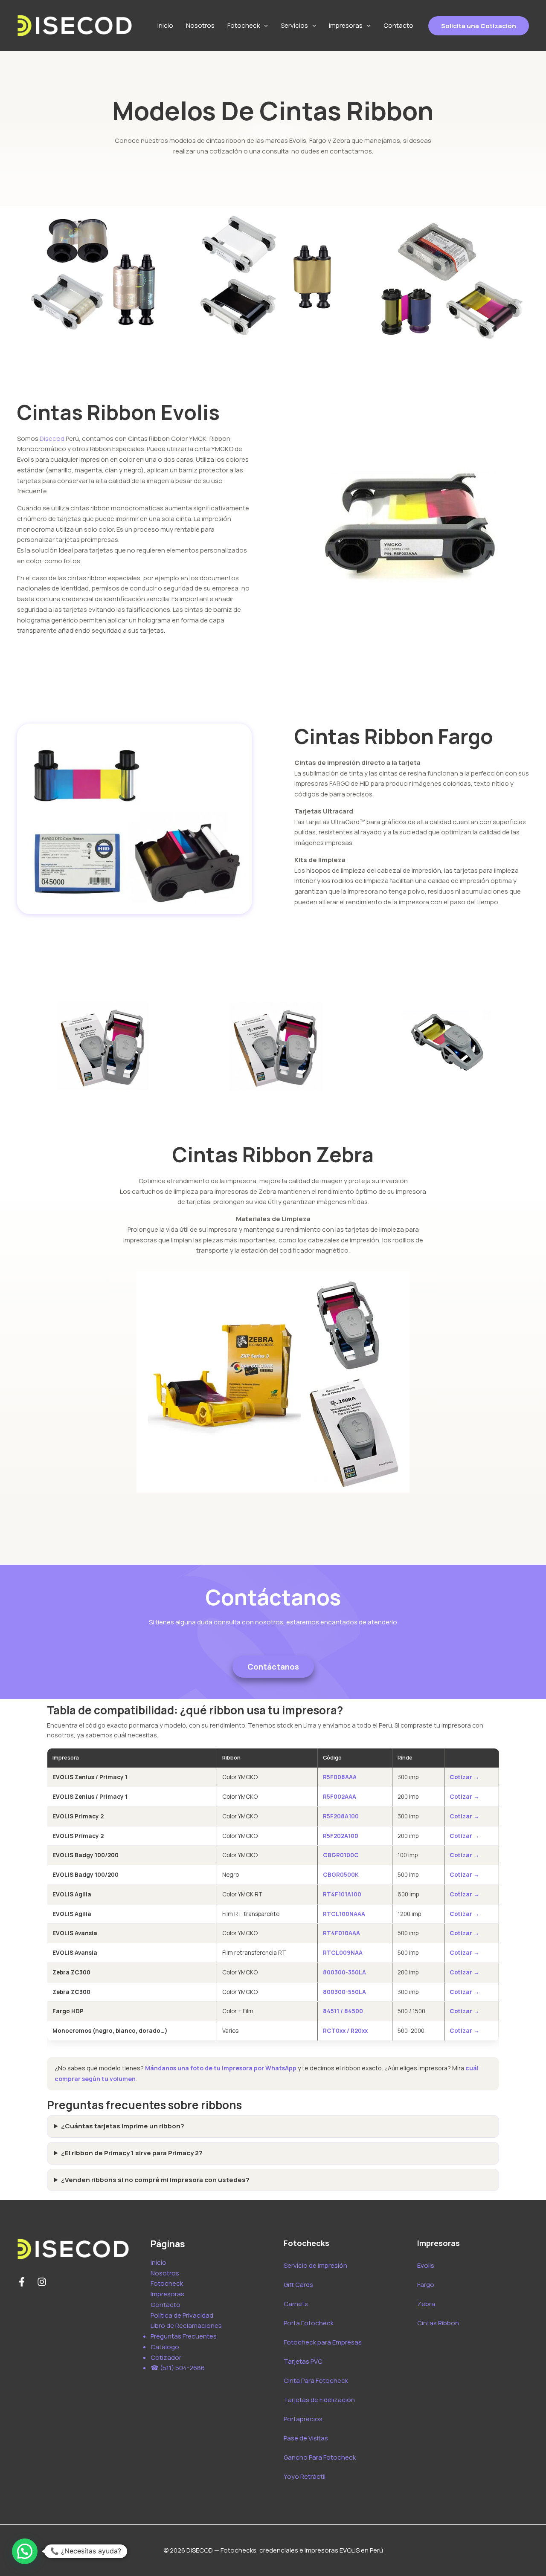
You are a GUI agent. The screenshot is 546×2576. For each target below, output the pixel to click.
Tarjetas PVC (303, 2361)
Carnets (296, 2304)
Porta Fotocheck (309, 2323)
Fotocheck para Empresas (323, 2342)
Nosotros (200, 25)
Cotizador (166, 2357)
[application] (264, 26)
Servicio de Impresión (315, 2265)
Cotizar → (465, 1777)
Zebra (426, 2304)
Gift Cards (298, 2285)
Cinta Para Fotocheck (316, 2381)
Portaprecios (303, 2419)
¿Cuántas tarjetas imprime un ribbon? (123, 2126)
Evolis (426, 2265)
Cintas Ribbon (438, 2323)
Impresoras (346, 25)
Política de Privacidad (182, 2315)
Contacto (398, 25)
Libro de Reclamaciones (186, 2326)
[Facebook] (22, 2282)
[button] (25, 2551)
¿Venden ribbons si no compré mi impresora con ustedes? (155, 2180)
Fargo (426, 2285)
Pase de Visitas (306, 2438)
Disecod (52, 438)
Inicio (165, 25)
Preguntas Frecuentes (184, 2336)
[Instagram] (42, 2282)
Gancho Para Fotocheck (320, 2457)
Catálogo (165, 2347)
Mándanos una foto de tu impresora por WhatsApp (221, 2068)
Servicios (294, 25)
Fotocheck (244, 25)
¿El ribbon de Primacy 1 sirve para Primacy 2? (132, 2153)
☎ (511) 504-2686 (178, 2368)
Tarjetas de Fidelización (319, 2400)
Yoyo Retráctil (305, 2476)
